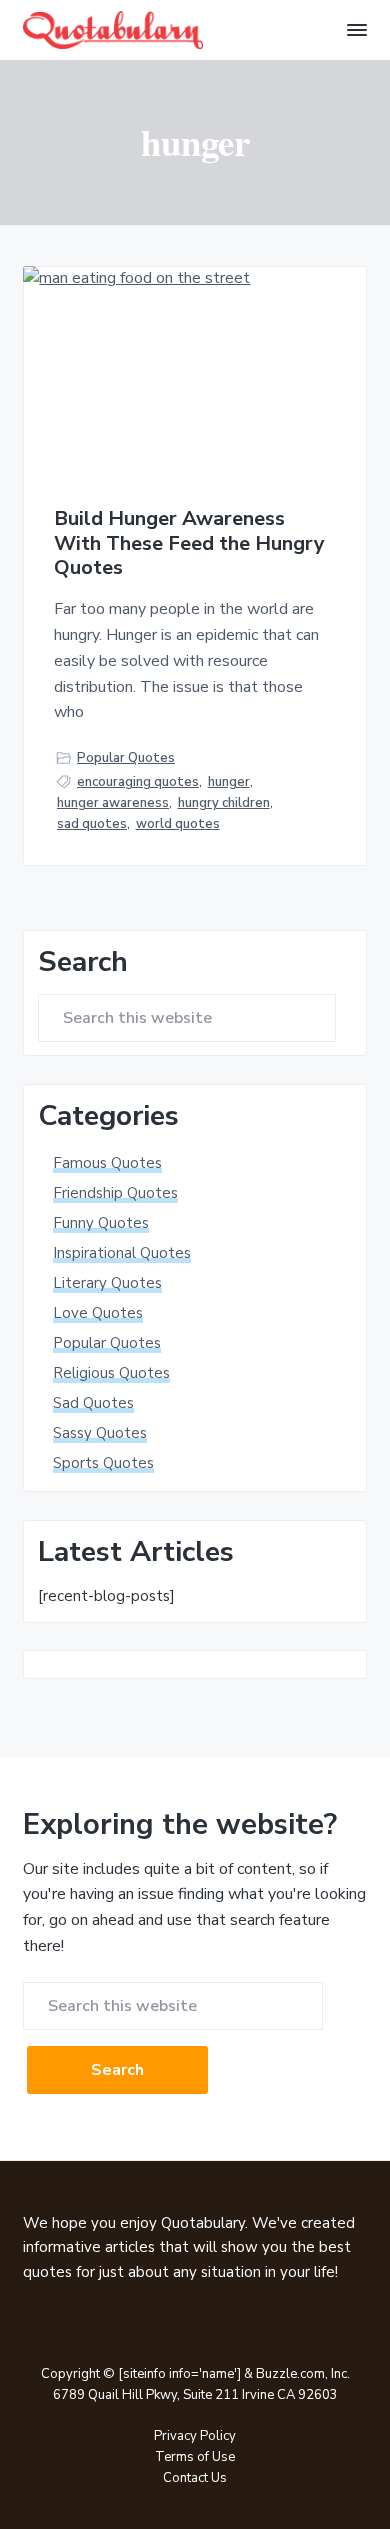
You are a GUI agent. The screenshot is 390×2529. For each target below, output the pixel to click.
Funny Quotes (101, 1223)
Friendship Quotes (115, 1193)
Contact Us (195, 2478)
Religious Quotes (111, 1373)
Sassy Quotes (100, 1433)
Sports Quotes (103, 1463)
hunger (229, 782)
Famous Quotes (107, 1163)
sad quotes (92, 824)
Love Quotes (98, 1313)
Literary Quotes (107, 1283)
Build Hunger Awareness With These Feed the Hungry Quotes (189, 544)
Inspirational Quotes (122, 1253)
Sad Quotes (93, 1403)
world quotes (178, 824)
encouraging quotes (138, 782)
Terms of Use (195, 2457)
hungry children (224, 803)
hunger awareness (113, 803)
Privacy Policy (195, 2436)
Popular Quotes (126, 758)
